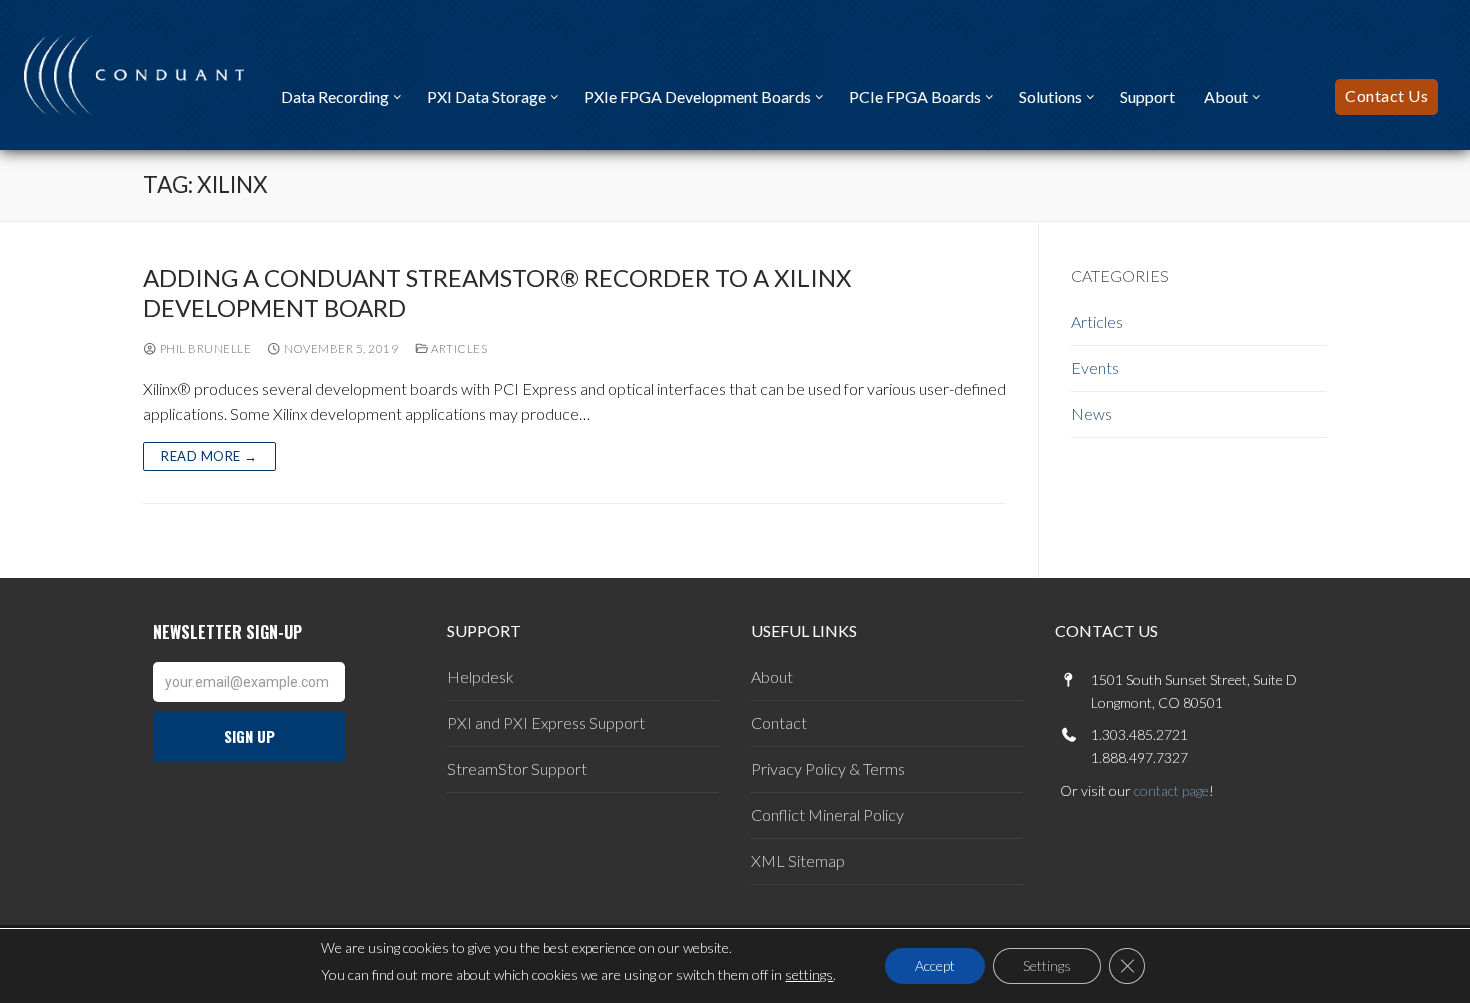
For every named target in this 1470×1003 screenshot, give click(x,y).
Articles (458, 348)
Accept (935, 965)
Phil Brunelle (204, 348)
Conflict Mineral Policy (827, 814)
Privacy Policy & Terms (828, 768)
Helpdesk (480, 676)
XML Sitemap (798, 860)
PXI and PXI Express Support (546, 722)
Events (1095, 367)
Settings (1047, 965)
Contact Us (1386, 95)
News (1091, 413)
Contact (779, 722)
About (772, 676)
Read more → (209, 456)
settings (809, 974)
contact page (1171, 790)
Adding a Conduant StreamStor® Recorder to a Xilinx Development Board (497, 292)
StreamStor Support (517, 768)
